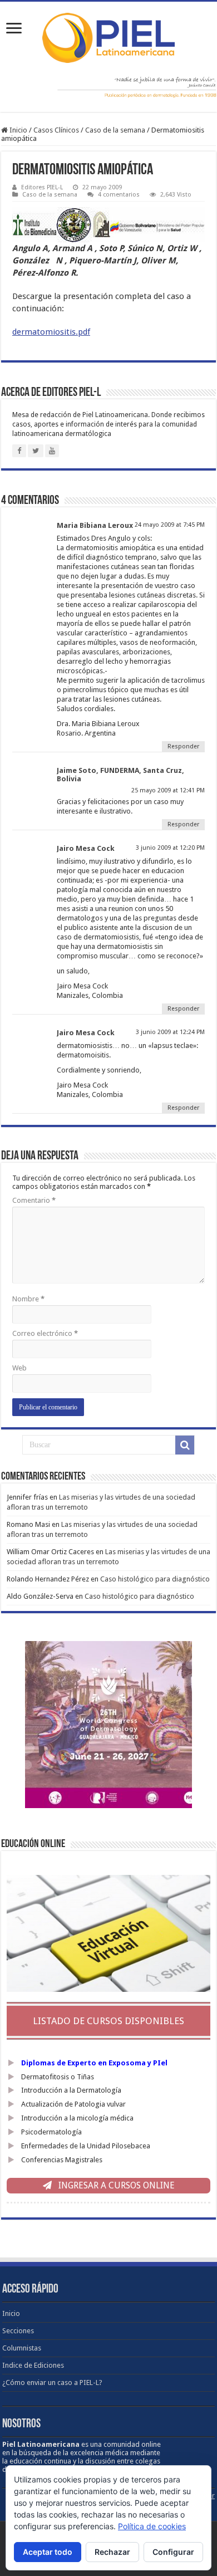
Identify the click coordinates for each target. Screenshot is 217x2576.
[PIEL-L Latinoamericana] (108, 36)
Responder (183, 746)
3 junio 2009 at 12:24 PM (170, 1032)
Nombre (28, 1299)
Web (19, 1368)
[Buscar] (185, 1445)
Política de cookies (152, 2526)
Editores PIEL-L (42, 187)
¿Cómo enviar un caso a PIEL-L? (52, 2382)
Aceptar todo (48, 2552)
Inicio (18, 130)
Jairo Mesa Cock (86, 848)
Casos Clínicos (56, 130)
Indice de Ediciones (33, 2365)
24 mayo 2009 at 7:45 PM (170, 525)
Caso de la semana (115, 130)
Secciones (18, 2331)
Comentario (34, 1200)
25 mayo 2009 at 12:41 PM (168, 790)
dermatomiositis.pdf (51, 332)
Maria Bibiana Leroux (95, 525)
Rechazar (112, 2552)
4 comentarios (119, 195)
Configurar (173, 2552)
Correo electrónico (45, 1333)
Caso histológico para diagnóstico (155, 1579)
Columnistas (22, 2348)
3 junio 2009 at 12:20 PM (170, 848)
